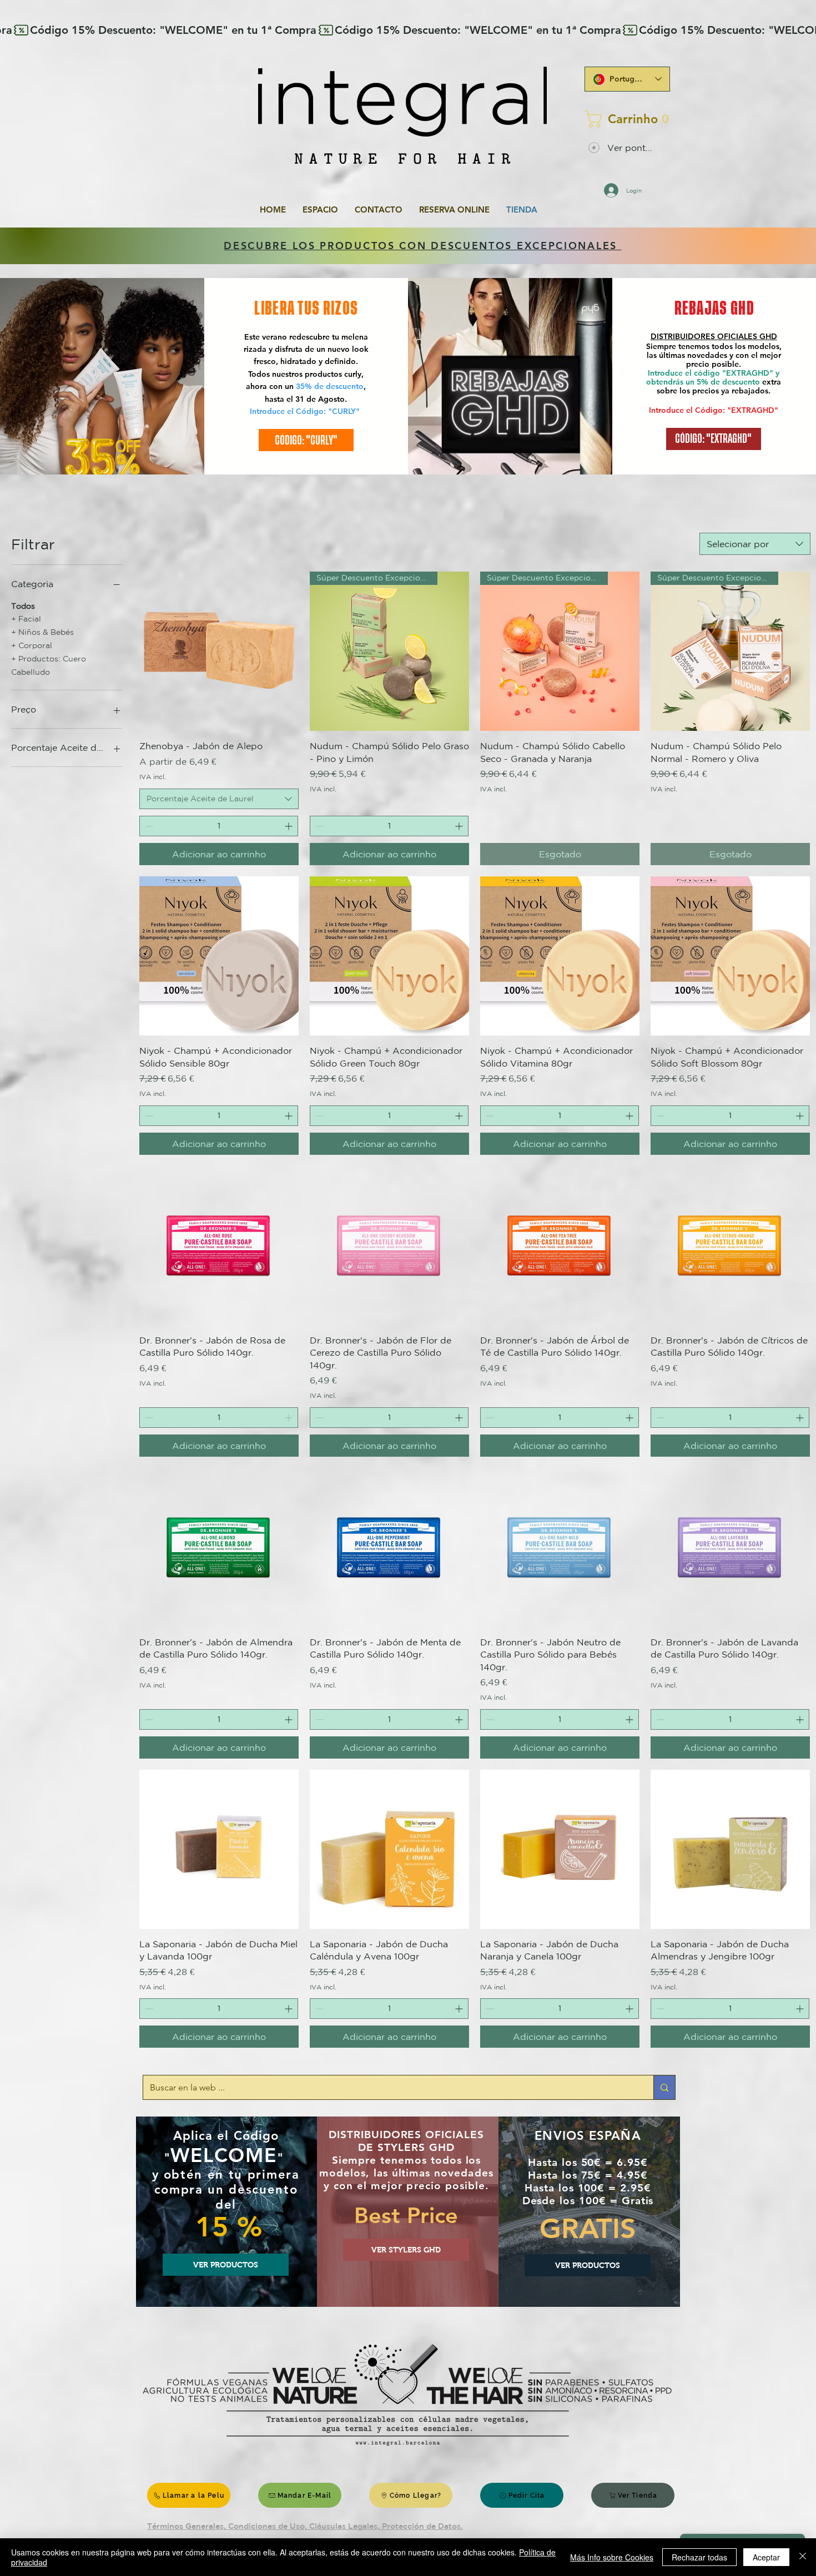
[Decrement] (148, 826)
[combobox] (755, 544)
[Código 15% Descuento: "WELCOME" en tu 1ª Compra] (408, 30)
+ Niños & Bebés (42, 632)
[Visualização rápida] (219, 651)
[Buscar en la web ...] (664, 2087)
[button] (624, 119)
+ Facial (26, 619)
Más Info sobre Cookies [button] (612, 2557)
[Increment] (289, 826)
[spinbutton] (219, 826)
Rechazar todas (699, 2557)
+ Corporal (32, 645)
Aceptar (766, 2557)
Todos (23, 606)
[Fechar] (803, 2557)
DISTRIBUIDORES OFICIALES (705, 336)
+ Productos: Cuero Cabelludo (49, 665)
